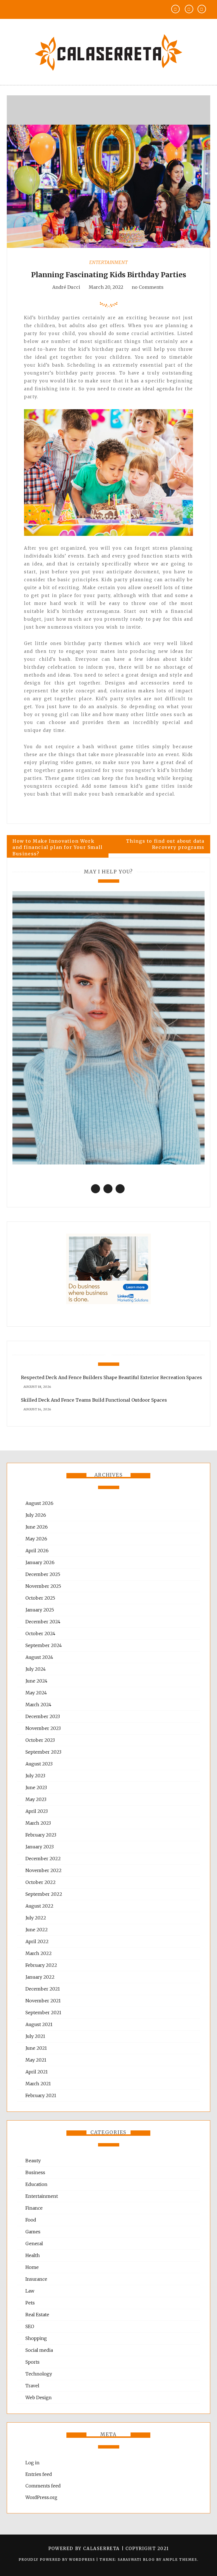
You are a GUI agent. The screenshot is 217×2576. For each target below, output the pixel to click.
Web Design (39, 2397)
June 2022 (37, 1930)
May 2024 (36, 1693)
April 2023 (37, 1811)
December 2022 (43, 1859)
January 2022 (40, 1977)
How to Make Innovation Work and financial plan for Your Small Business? (58, 847)
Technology (39, 2374)
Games (33, 2232)
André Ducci (66, 287)
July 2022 (36, 1918)
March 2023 (38, 1823)
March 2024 (38, 1705)
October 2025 (40, 1598)
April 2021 (37, 2072)
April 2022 (37, 1941)
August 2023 (39, 1764)
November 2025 (43, 1586)
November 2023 (43, 1728)
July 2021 (35, 2036)
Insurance (36, 2279)
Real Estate (37, 2315)
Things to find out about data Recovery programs (165, 844)
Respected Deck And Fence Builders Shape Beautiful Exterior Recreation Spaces (111, 1377)
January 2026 (40, 1562)
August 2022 (39, 1906)
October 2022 (41, 1882)
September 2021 (43, 2013)
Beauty (33, 2161)
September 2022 (44, 1894)
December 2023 (43, 1716)
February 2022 (41, 1965)
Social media (39, 2350)
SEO (30, 2326)
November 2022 (44, 1870)
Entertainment (108, 262)
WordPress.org (41, 2497)
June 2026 (37, 1527)
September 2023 (43, 1752)
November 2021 (43, 2001)
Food (31, 2220)
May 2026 (36, 1539)
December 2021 (43, 1989)
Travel (32, 2386)
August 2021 (39, 2024)
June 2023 (36, 1787)
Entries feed (39, 2474)
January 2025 (40, 1610)
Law (30, 2291)
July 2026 (36, 1515)
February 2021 (41, 2095)
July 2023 (35, 1776)
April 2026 (37, 1551)
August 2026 (39, 1503)
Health (33, 2255)
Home (32, 2267)
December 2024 (43, 1622)
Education (36, 2184)
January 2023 (40, 1847)
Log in (32, 2463)
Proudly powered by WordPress (57, 2560)
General (34, 2243)
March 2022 (39, 1953)
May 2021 (36, 2060)
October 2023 (40, 1740)
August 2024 (39, 1657)
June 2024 (36, 1681)
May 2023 (36, 1799)
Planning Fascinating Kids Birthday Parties (109, 275)
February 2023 (41, 1835)
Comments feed (43, 2486)
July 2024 (36, 1669)
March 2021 (38, 2084)
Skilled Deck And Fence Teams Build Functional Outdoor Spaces (94, 1400)
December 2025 (43, 1574)
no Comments (147, 287)
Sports (32, 2362)
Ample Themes (180, 2560)
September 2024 (44, 1645)
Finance (34, 2208)
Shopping (36, 2338)
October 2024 (40, 1633)
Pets (30, 2303)
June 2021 (36, 2048)
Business (35, 2172)
